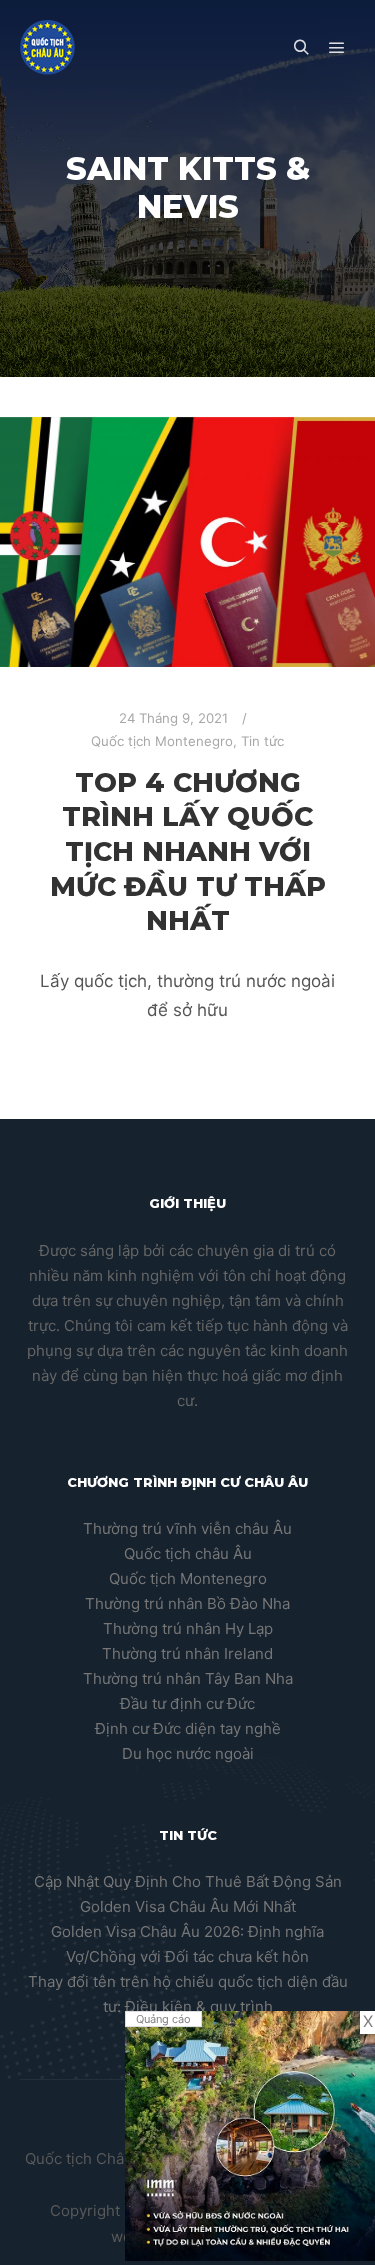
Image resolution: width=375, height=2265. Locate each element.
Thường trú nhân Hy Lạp (188, 1628)
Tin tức (262, 741)
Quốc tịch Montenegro (162, 741)
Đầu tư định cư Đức (187, 1703)
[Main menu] (337, 48)
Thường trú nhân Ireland (187, 1653)
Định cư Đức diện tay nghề (188, 1728)
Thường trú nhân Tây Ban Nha (188, 1678)
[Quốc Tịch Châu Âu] (47, 47)
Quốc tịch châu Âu (188, 1553)
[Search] (301, 48)
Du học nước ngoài (188, 1753)
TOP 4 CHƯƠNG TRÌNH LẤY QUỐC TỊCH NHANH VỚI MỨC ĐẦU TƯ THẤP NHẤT (188, 852)
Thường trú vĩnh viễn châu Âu (187, 1528)
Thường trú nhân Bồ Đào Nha (187, 1603)
